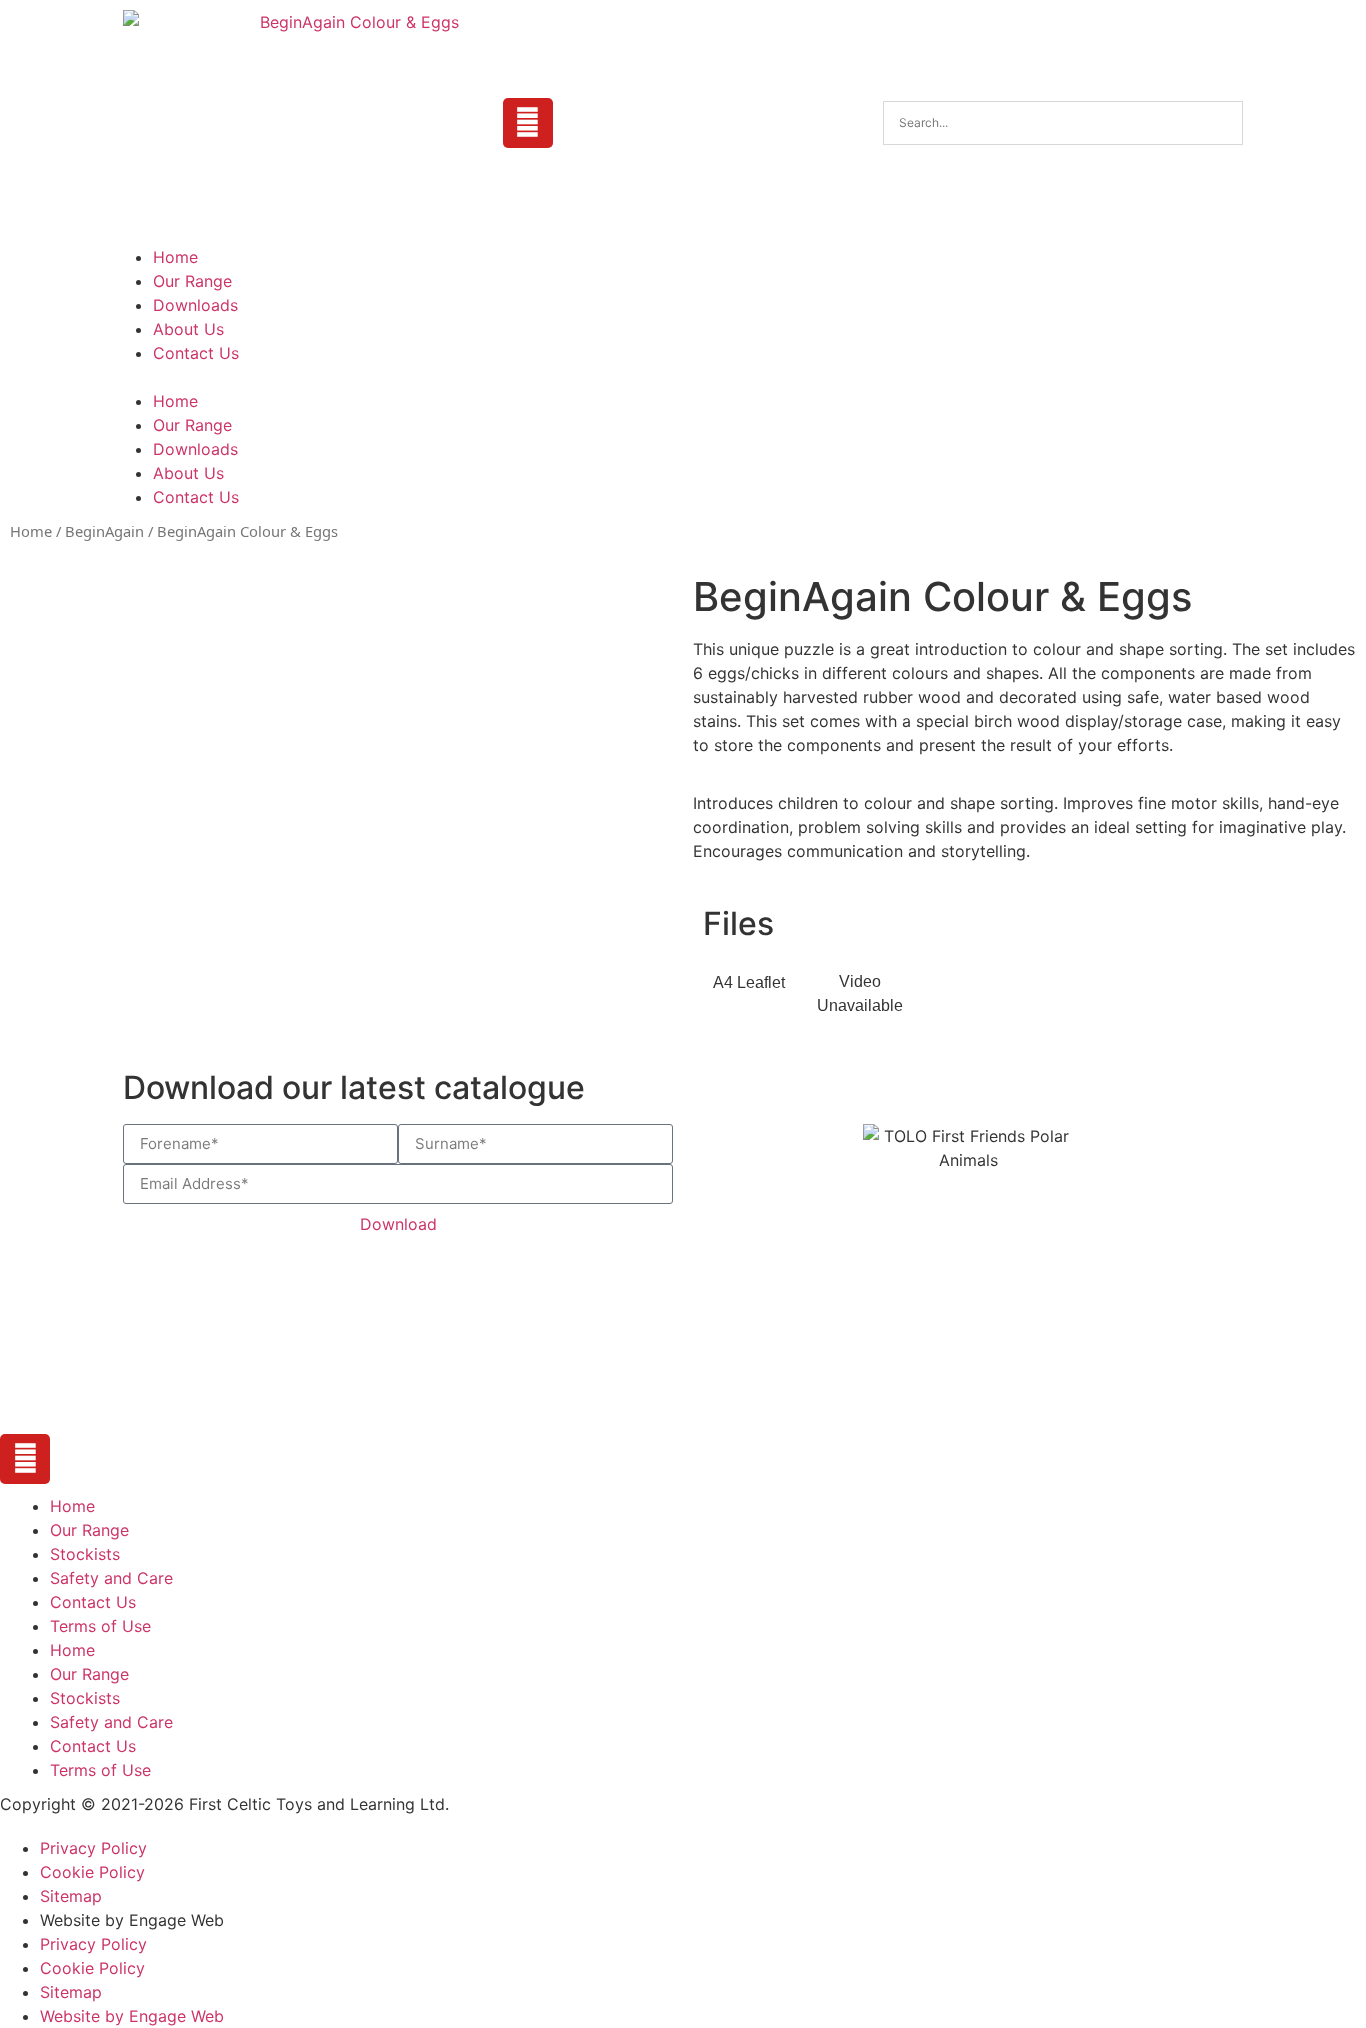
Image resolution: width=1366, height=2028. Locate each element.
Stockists (85, 1554)
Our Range (192, 281)
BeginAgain (104, 531)
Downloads (195, 305)
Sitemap (71, 1896)
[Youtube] (528, 123)
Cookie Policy (92, 1872)
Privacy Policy (93, 1848)
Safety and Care (111, 1578)
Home (175, 257)
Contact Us (196, 353)
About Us (188, 329)
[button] (683, 377)
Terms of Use (100, 1626)
